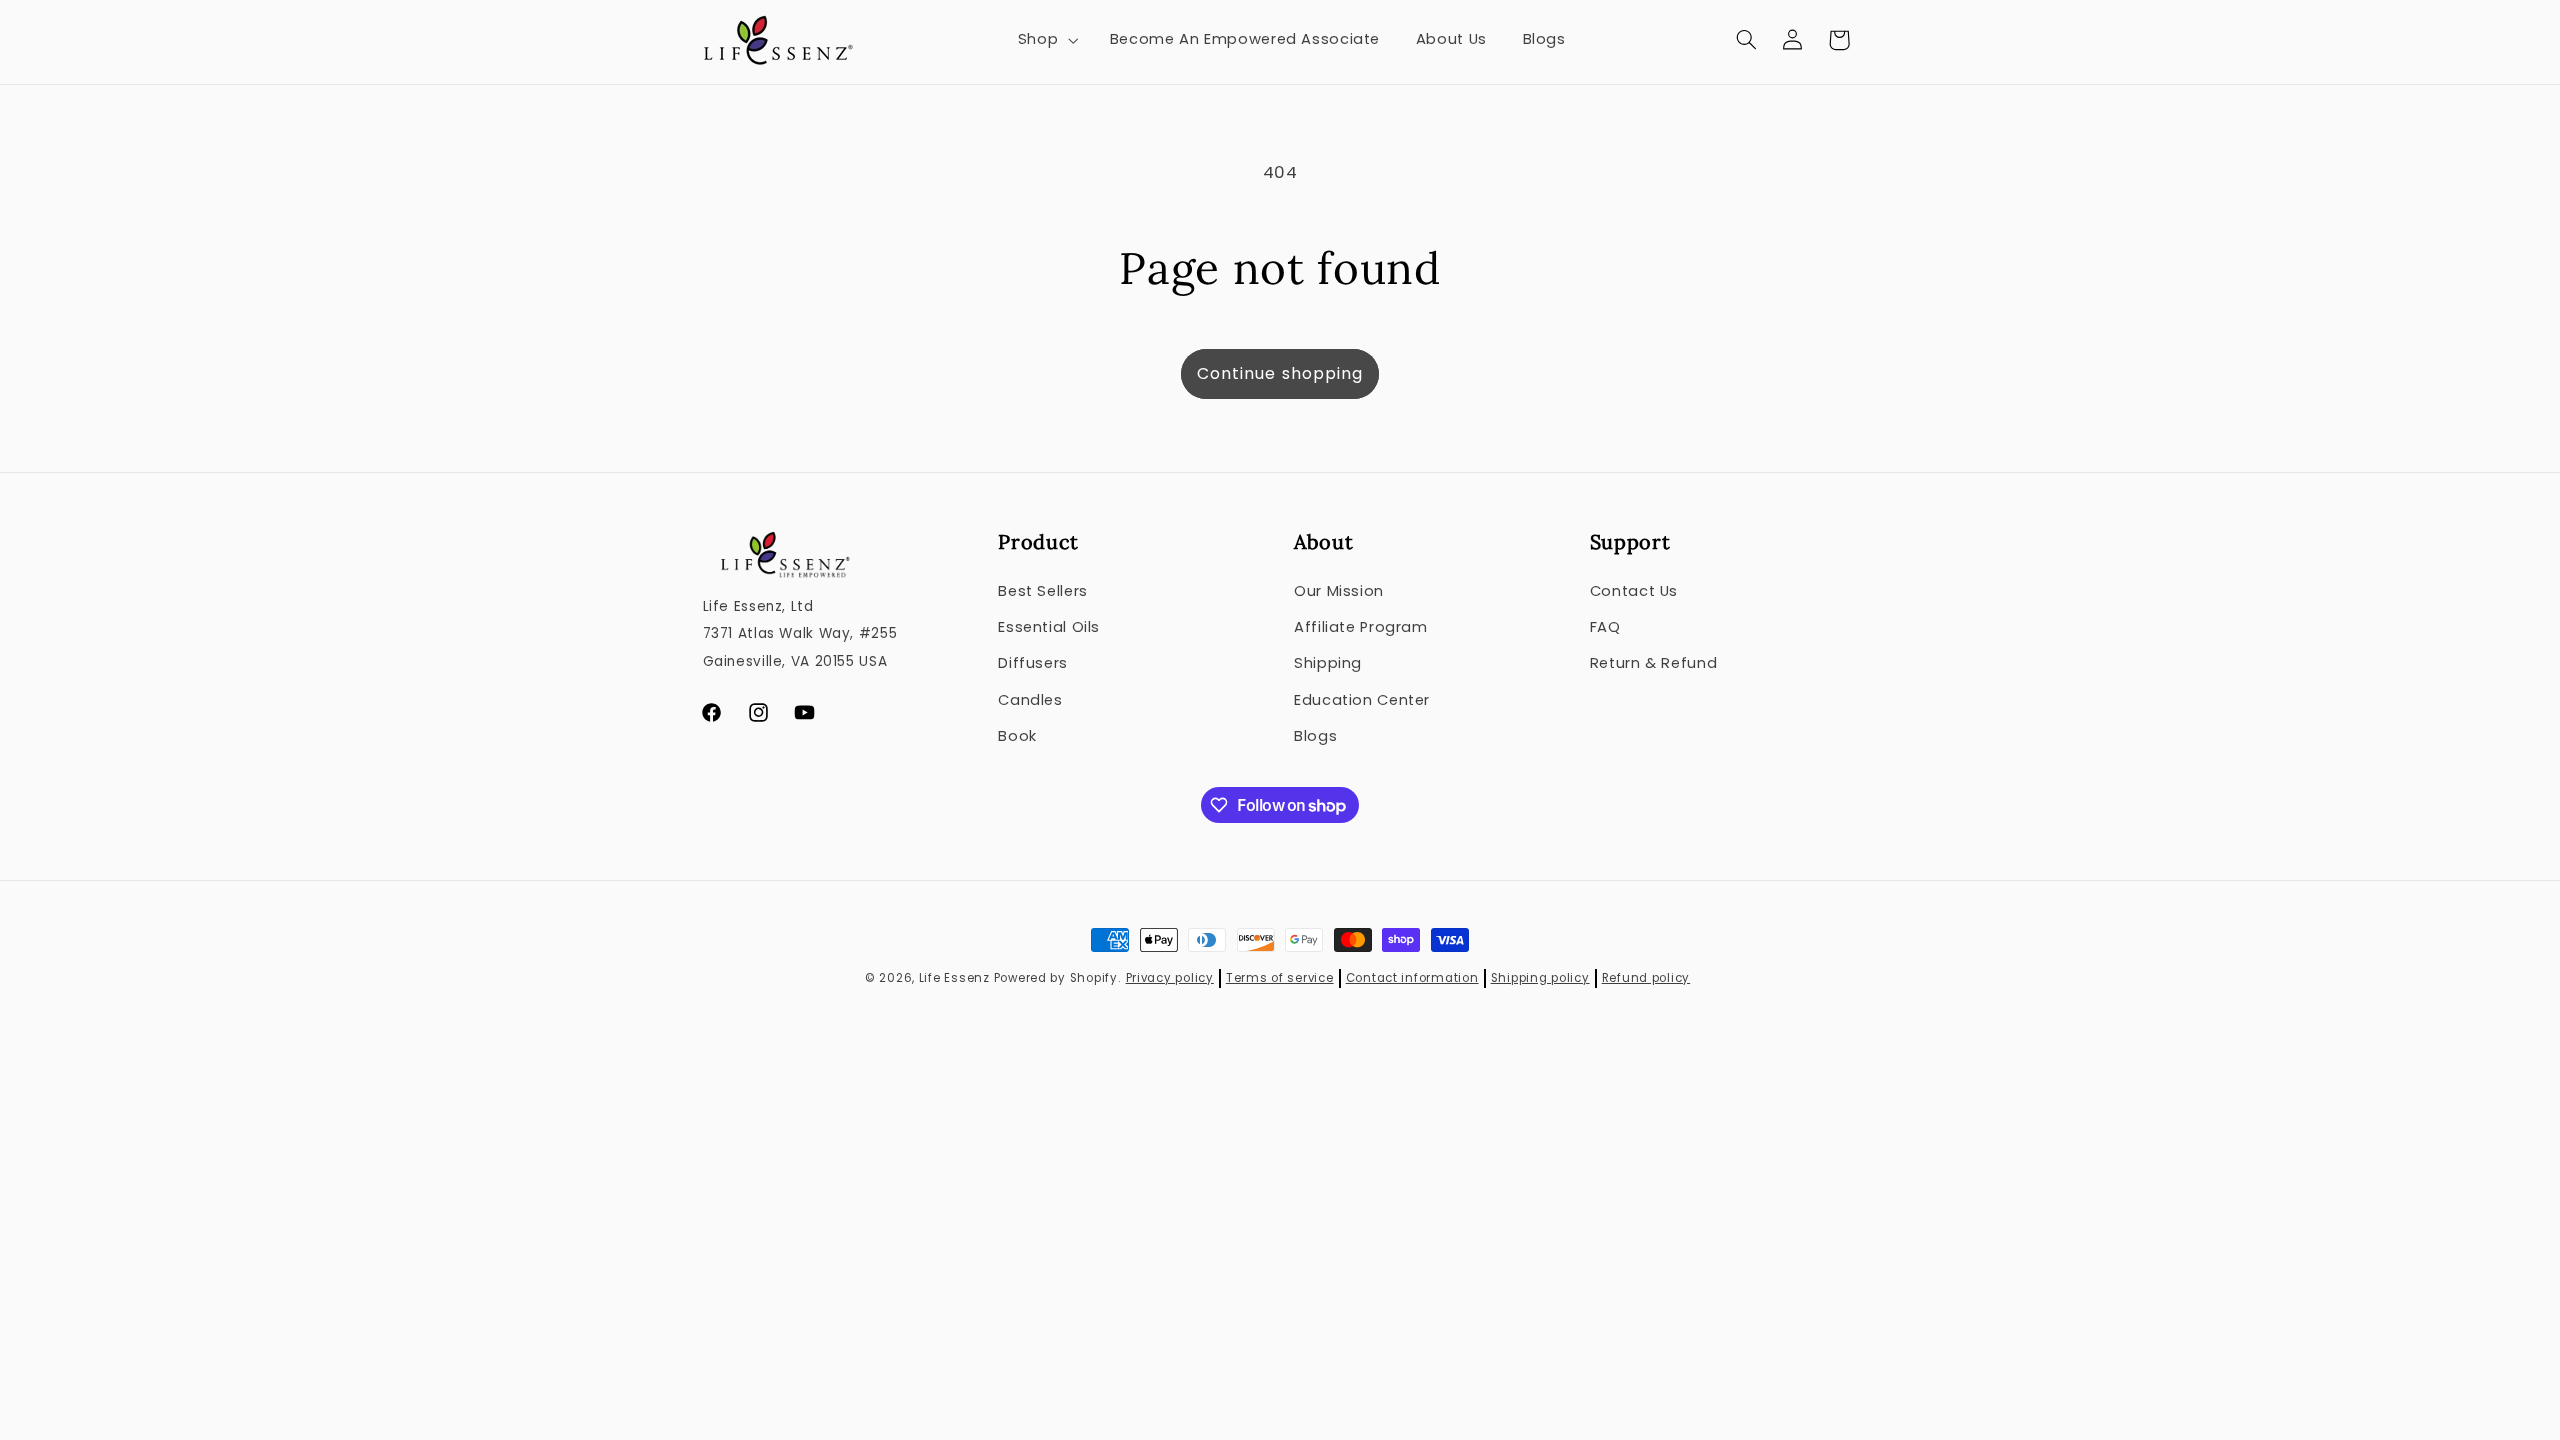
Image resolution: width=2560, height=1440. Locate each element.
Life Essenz (954, 978)
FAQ (1605, 627)
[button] (1045, 40)
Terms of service (1280, 978)
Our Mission (1339, 591)
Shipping (1328, 663)
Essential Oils (1049, 627)
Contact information (1412, 978)
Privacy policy (1170, 978)
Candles (1030, 700)
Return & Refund (1653, 663)
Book (1017, 736)
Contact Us (1634, 591)
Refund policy (1646, 978)
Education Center (1362, 700)
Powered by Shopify (1056, 978)
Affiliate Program (1361, 627)
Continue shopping (1280, 373)
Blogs (1315, 736)
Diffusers (1033, 663)
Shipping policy (1540, 978)
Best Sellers (1043, 591)
